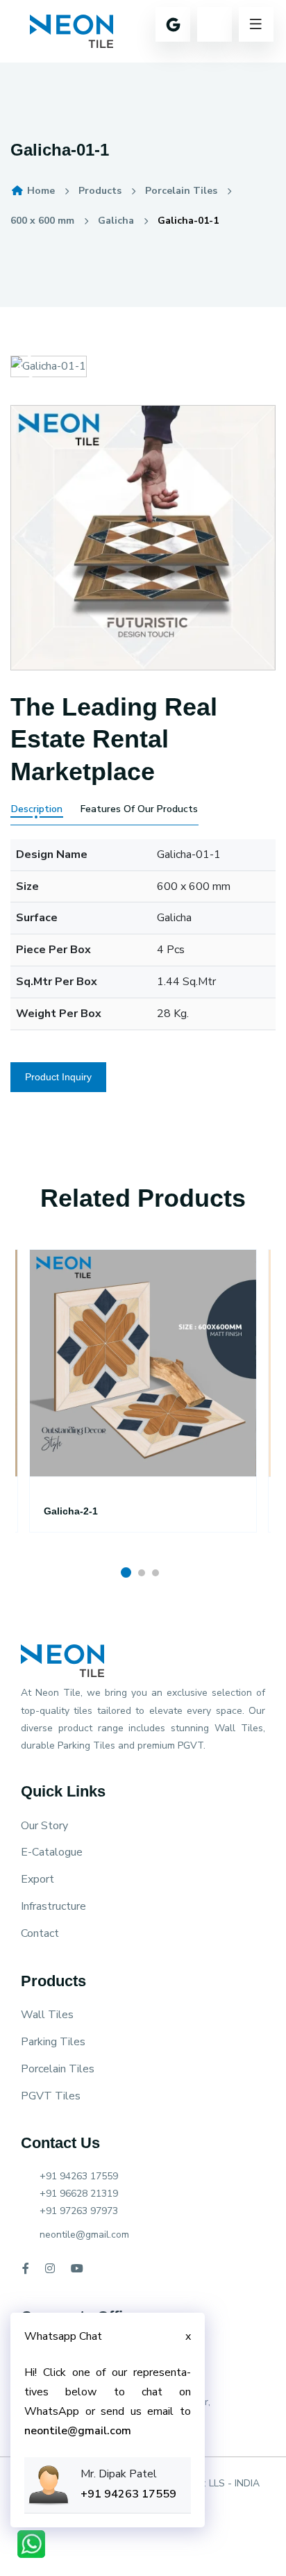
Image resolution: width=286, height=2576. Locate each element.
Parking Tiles (53, 2042)
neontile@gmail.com (84, 2235)
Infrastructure (53, 1906)
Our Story (44, 1826)
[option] (143, 1408)
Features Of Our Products (139, 809)
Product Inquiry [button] (58, 1077)
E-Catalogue (52, 1852)
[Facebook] (26, 2269)
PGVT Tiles (51, 2096)
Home (40, 191)
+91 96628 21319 (79, 2194)
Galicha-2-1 (71, 1511)
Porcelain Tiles (58, 2069)
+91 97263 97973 (79, 2211)
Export (37, 1879)
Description (37, 809)
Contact (40, 1933)
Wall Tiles (47, 2015)
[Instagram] (50, 2269)
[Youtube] (77, 2269)
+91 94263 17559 (79, 2176)
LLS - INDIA (234, 2483)
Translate (139, 66)
